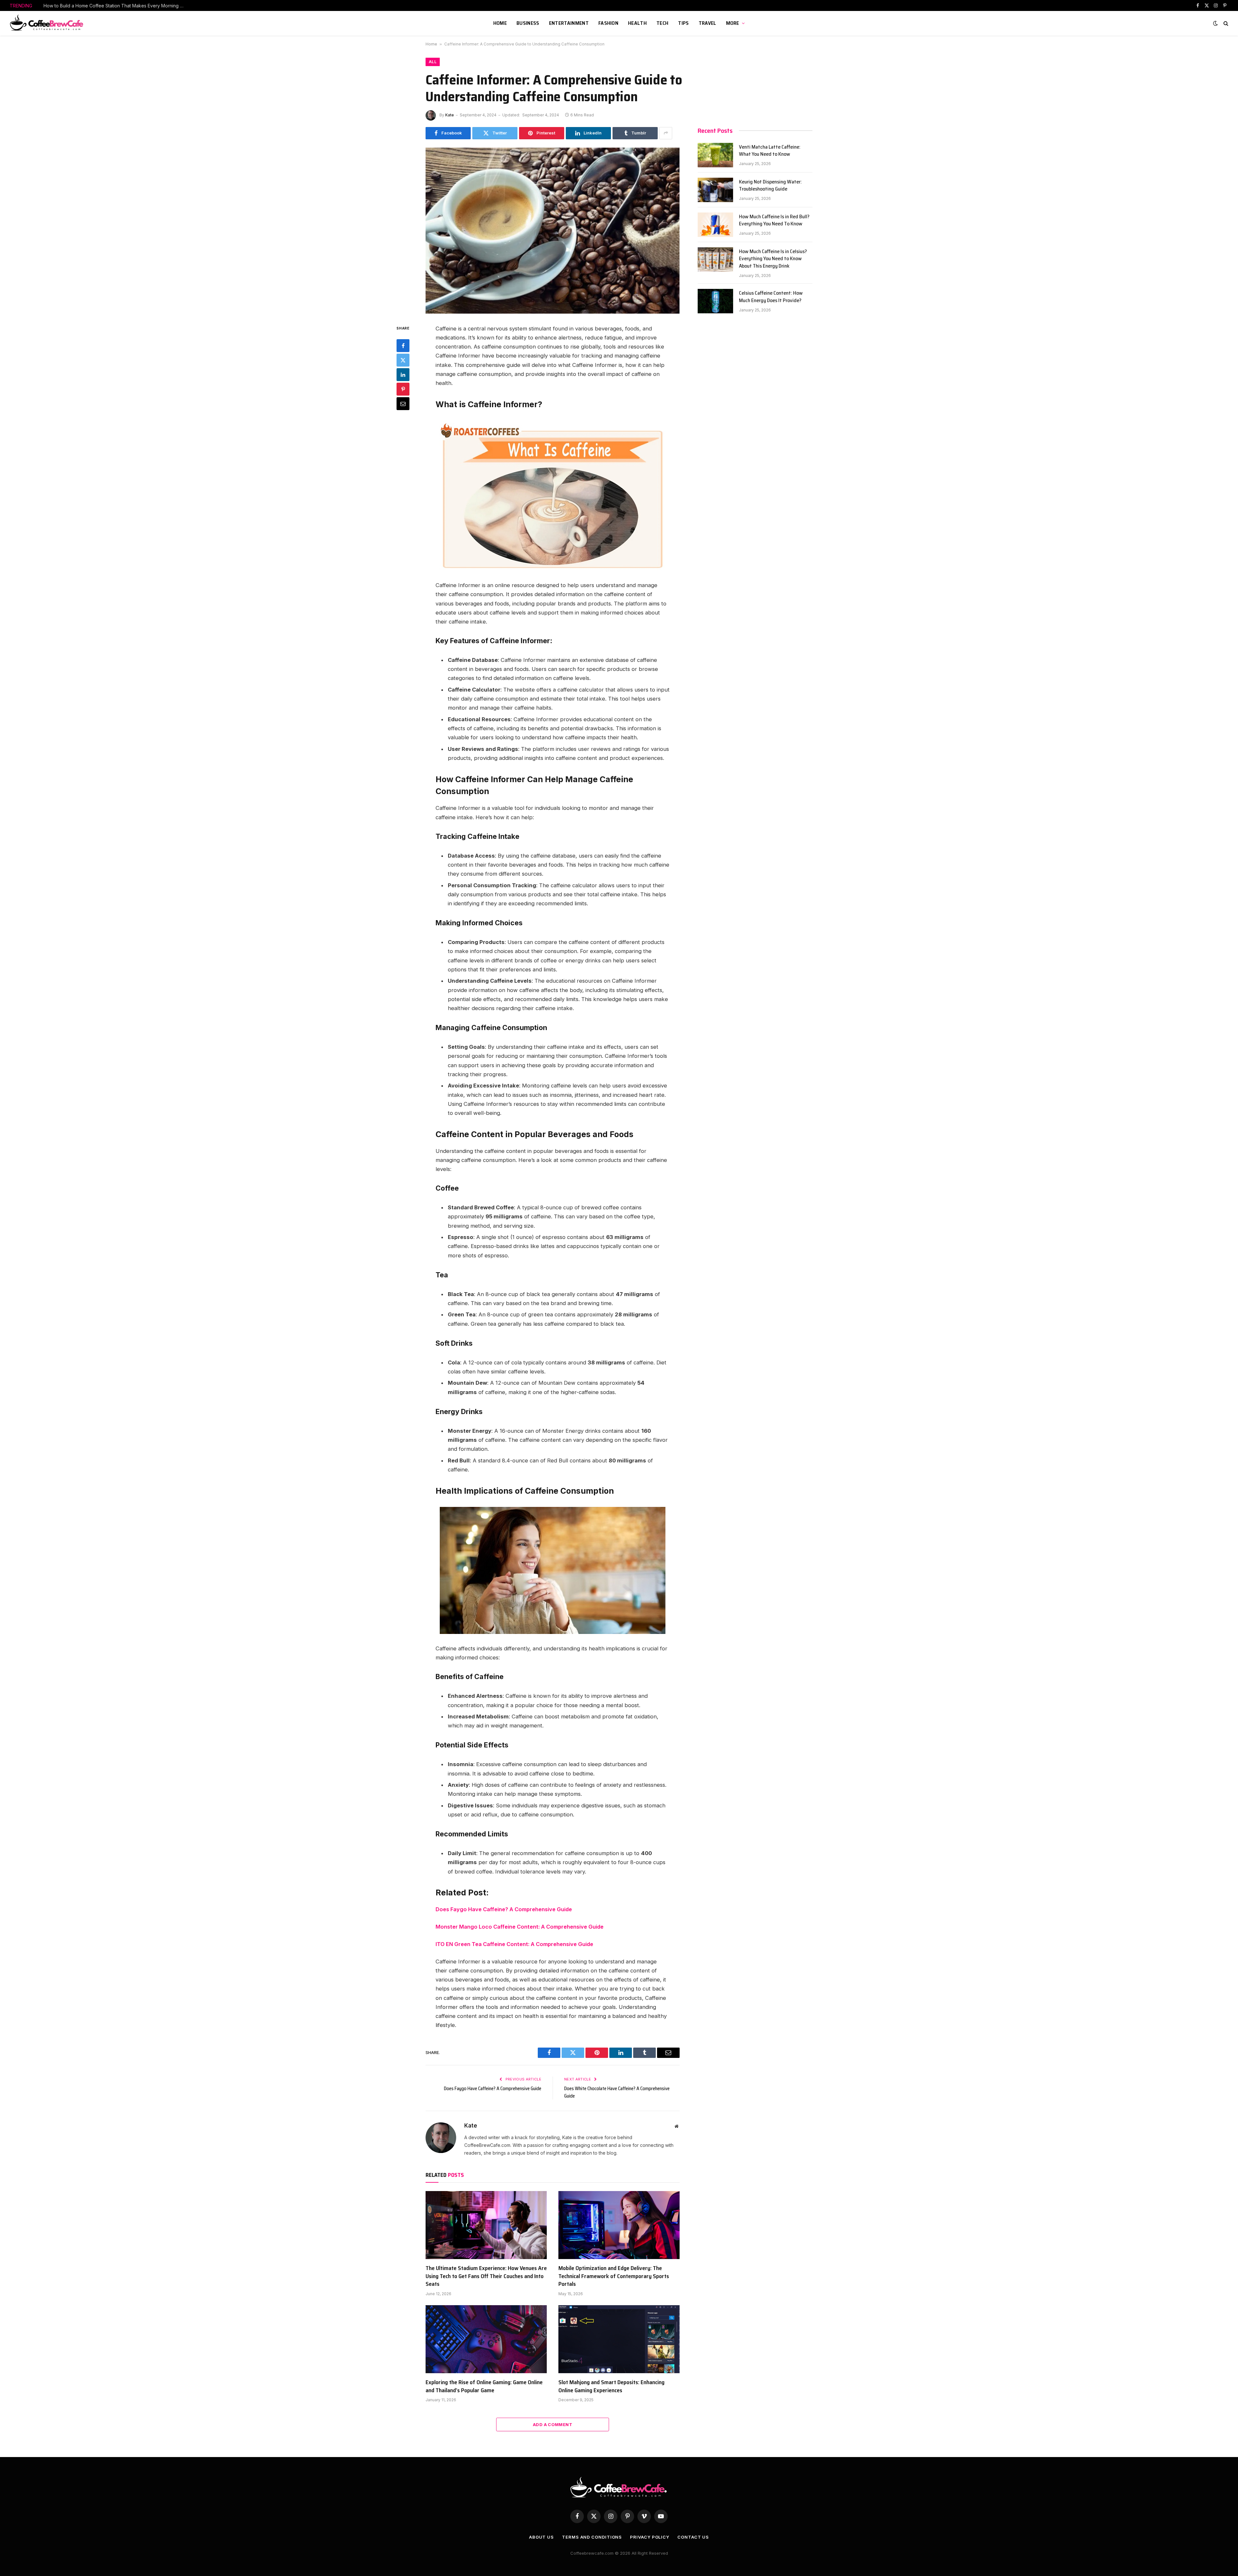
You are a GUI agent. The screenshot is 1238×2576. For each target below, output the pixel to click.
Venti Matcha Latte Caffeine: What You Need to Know (770, 151)
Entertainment (569, 23)
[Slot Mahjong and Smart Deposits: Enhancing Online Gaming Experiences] (619, 2339)
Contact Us (693, 2537)
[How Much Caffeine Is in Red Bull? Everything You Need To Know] (715, 225)
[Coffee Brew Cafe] (49, 23)
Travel (707, 23)
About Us (541, 2537)
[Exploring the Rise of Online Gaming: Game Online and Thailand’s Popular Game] (486, 2339)
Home (500, 23)
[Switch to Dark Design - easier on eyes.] (1215, 23)
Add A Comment (553, 2424)
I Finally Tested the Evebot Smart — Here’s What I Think (103, 6)
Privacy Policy (650, 2537)
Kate (450, 115)
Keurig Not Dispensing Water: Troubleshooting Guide (770, 186)
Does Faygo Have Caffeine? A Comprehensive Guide (504, 1909)
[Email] (403, 403)
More (733, 23)
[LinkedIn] (403, 374)
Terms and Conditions (592, 2537)
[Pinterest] (403, 389)
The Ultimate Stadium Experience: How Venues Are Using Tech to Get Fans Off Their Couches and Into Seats (486, 2276)
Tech (662, 23)
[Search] (1225, 23)
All (433, 62)
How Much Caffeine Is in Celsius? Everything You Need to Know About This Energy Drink (773, 259)
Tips (683, 23)
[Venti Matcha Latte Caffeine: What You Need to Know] (715, 155)
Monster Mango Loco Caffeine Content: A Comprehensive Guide (520, 1927)
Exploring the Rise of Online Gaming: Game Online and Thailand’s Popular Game (484, 2386)
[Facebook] (403, 345)
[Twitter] (403, 360)
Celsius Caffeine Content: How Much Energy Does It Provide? (771, 297)
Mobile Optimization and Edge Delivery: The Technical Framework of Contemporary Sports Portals (614, 2276)
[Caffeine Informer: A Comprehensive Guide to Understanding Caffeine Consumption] (553, 231)
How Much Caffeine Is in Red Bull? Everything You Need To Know (774, 221)
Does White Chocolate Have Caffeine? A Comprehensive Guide (617, 2092)
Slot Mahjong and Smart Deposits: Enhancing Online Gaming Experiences (611, 2386)
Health (637, 23)
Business (528, 23)
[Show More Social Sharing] (666, 133)
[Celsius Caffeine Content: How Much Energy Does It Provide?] (715, 301)
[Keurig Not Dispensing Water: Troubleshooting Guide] (715, 190)
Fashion (608, 23)
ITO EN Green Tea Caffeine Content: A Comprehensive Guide (514, 1944)
